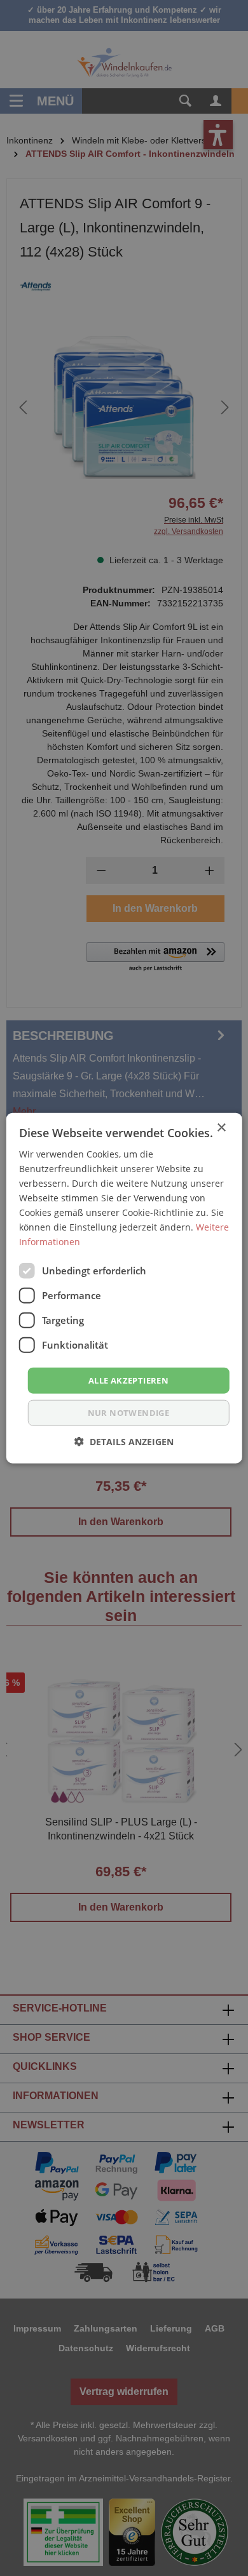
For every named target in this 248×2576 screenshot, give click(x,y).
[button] (124, 1442)
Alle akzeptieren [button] (128, 1380)
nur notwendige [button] (129, 1413)
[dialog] (124, 1288)
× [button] (221, 1127)
